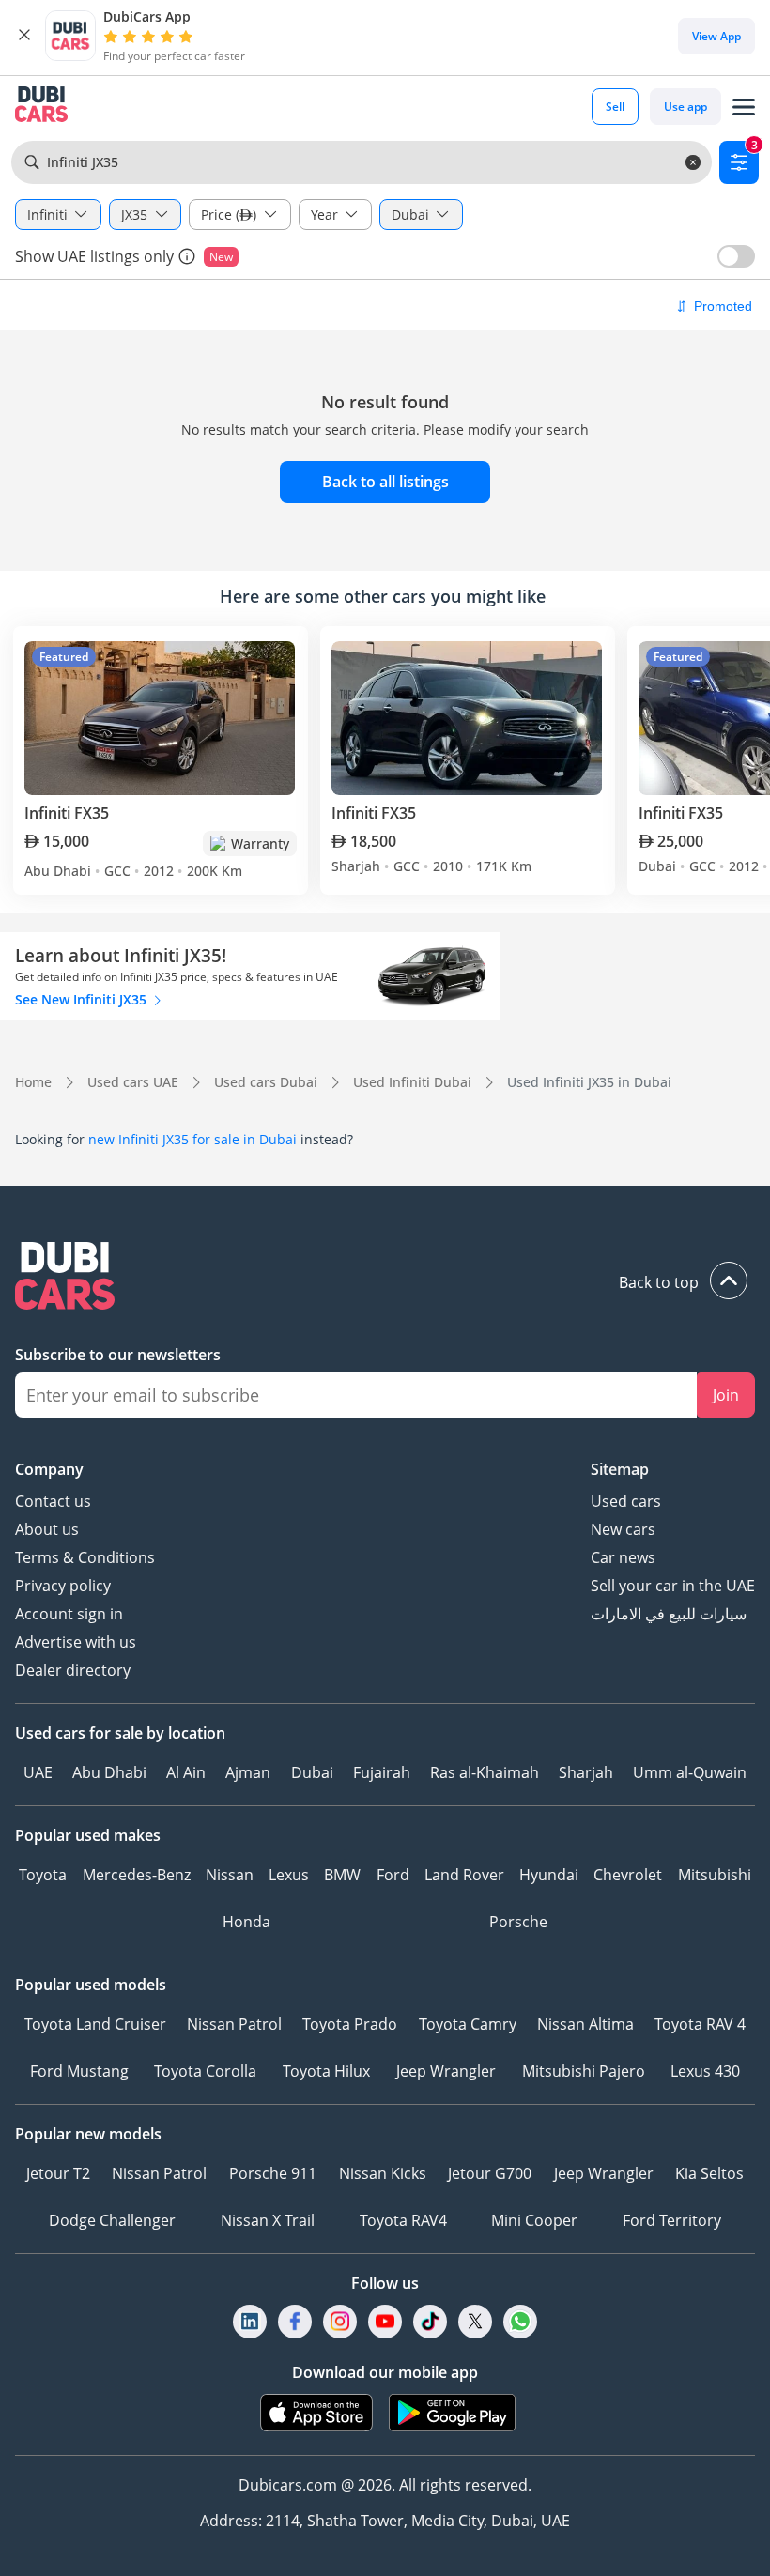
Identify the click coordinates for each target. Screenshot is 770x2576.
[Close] (24, 36)
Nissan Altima (585, 2024)
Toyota (43, 1875)
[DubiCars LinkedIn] (250, 2321)
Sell (615, 107)
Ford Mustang (79, 2071)
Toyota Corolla (205, 2071)
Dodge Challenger (112, 2220)
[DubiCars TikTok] (431, 2321)
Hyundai (549, 1875)
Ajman (248, 1772)
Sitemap (620, 1469)
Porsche (518, 1922)
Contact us (53, 1501)
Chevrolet (628, 1875)
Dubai (312, 1772)
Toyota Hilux (326, 2071)
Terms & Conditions (85, 1557)
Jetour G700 (490, 2173)
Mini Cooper (534, 2220)
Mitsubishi (715, 1875)
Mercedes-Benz (137, 1875)
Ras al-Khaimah (485, 1772)
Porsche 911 (273, 2173)
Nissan (230, 1875)
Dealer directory (73, 1670)
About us (47, 1529)
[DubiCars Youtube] (385, 2321)
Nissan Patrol (234, 2024)
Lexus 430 (705, 2071)
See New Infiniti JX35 (83, 999)
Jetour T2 (58, 2173)
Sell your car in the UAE (673, 1586)
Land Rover (464, 1875)
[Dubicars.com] (385, 1278)
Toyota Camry (468, 2024)
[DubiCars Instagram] (340, 2321)
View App (716, 36)
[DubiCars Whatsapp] (520, 2321)
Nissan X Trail (268, 2220)
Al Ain (186, 1772)
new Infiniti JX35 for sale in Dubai (192, 1139)
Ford (393, 1875)
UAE (38, 1772)
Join (726, 1395)
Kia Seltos (709, 2173)
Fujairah (382, 1772)
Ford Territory (672, 2220)
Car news (623, 1557)
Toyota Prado (350, 2024)
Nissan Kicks (383, 2173)
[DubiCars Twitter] (475, 2321)
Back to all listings (385, 482)
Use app (685, 107)
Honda (246, 1922)
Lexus (289, 1875)
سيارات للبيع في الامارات (669, 1614)
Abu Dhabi (109, 1772)
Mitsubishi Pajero (584, 2071)
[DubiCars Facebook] (295, 2321)
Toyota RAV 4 (700, 2024)
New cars (623, 1529)
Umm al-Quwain (690, 1772)
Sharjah (586, 1772)
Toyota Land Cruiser (95, 2024)
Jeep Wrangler (446, 2071)
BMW (342, 1875)
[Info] (187, 256)
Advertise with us (76, 1642)
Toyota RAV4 (403, 2220)
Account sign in (69, 1614)
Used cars (626, 1501)
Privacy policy (63, 1586)
